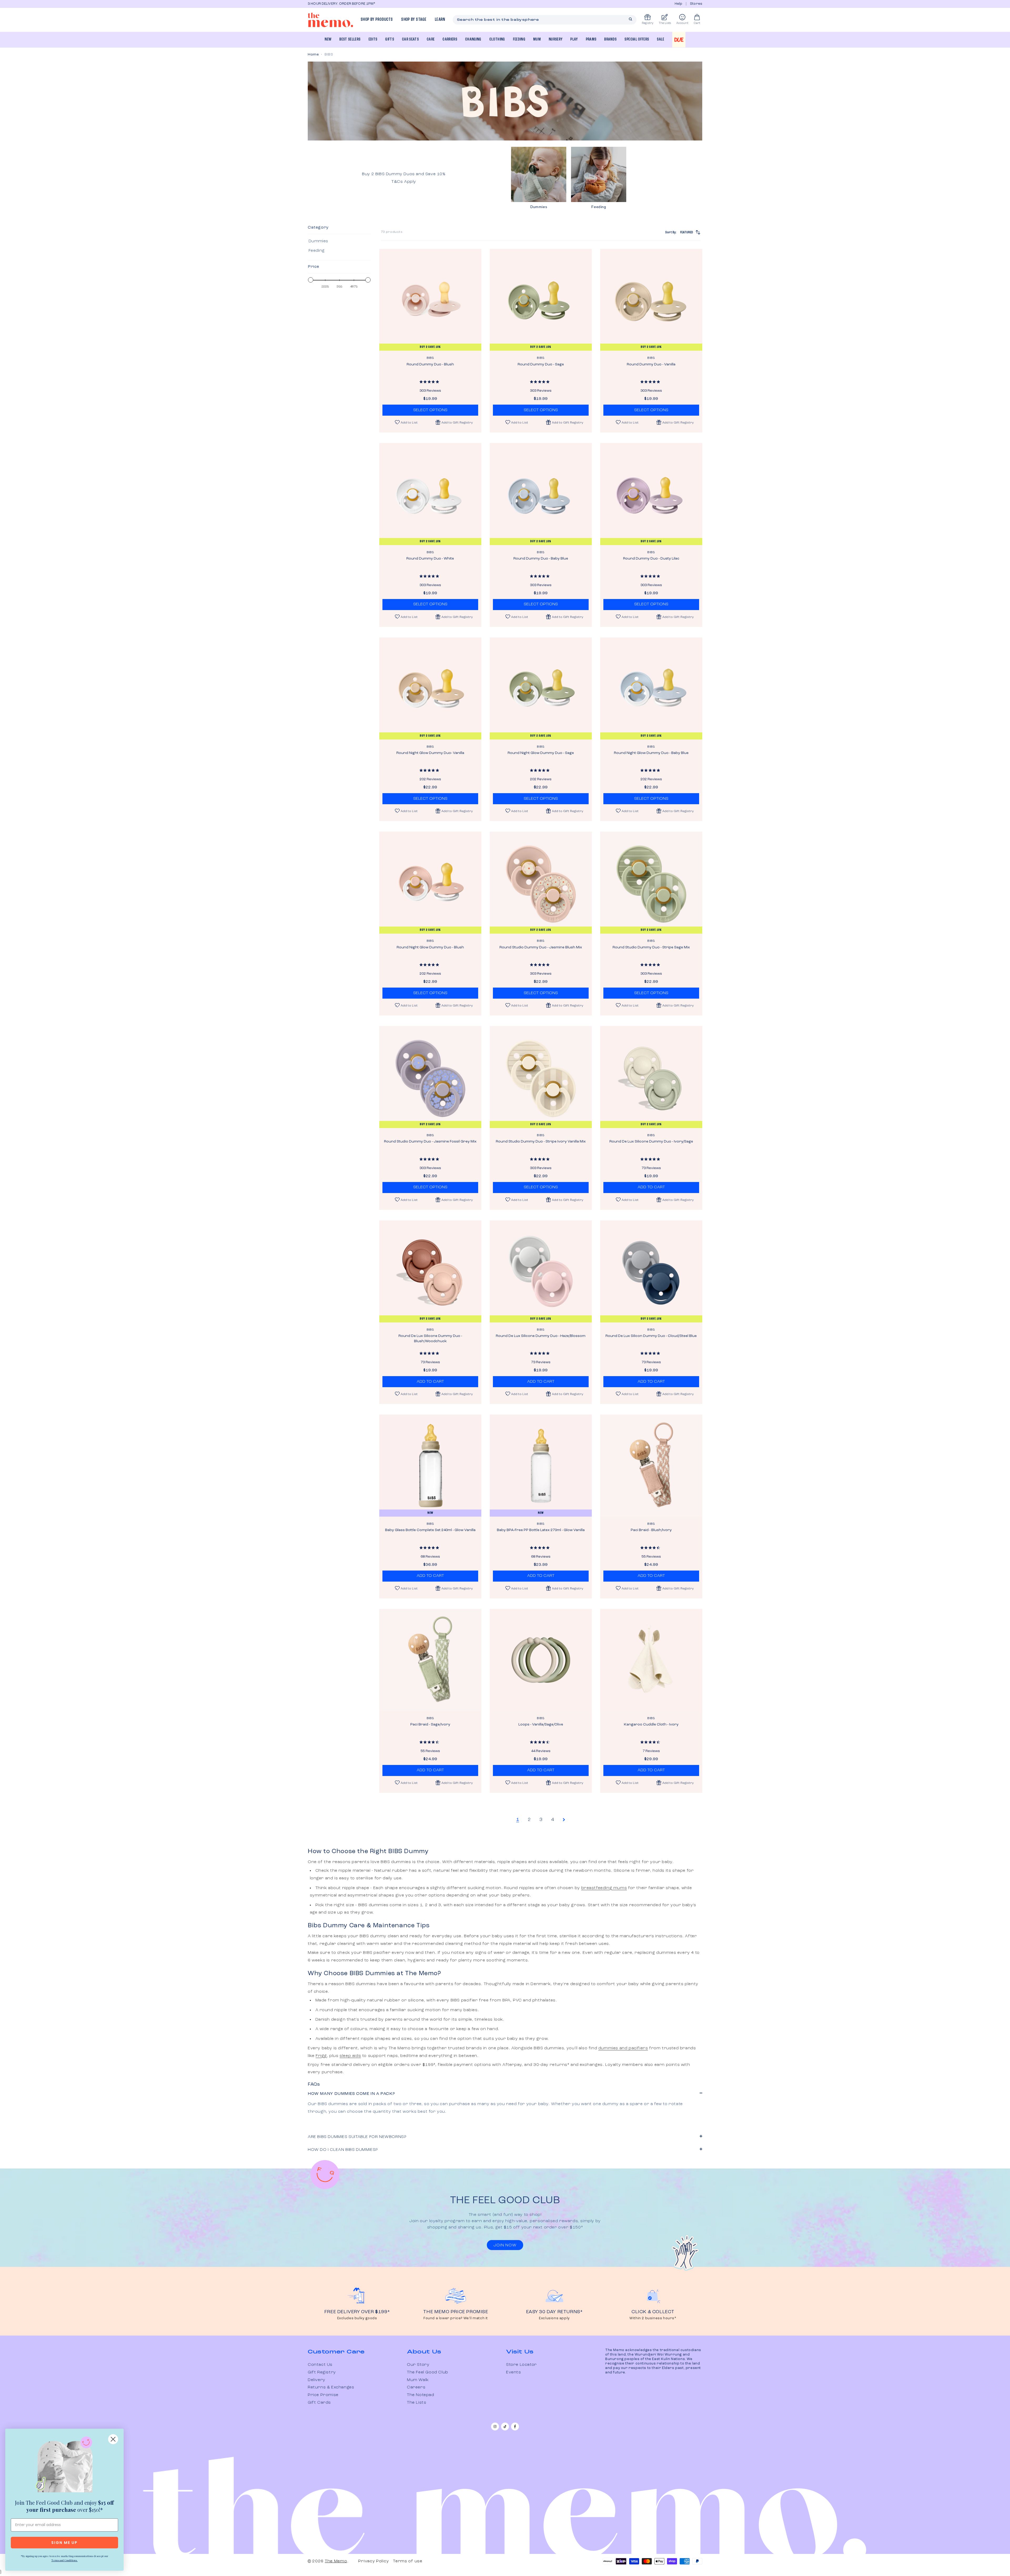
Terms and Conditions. (64, 2560)
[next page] (564, 1820)
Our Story (418, 2365)
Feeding (519, 39)
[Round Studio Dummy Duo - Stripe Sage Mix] (651, 883)
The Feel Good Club (428, 2372)
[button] (454, 422)
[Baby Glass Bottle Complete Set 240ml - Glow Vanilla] (430, 1466)
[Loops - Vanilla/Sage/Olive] (541, 1660)
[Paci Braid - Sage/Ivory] (430, 1660)
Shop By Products (377, 20)
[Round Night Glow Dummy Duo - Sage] (541, 688)
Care (431, 39)
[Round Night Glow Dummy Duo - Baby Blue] (651, 688)
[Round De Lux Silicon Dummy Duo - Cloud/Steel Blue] (651, 1271)
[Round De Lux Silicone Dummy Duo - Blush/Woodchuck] (430, 1271)
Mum (537, 39)
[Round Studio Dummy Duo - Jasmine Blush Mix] (541, 883)
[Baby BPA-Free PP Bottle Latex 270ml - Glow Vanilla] (541, 1466)
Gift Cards (319, 2403)
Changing (473, 39)
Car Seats (410, 39)
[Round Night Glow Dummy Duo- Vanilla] (430, 688)
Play (574, 39)
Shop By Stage (414, 20)
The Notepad (421, 2395)
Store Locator (521, 2365)
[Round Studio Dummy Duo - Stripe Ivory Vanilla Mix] (541, 1077)
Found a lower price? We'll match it (456, 2318)
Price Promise (323, 2395)
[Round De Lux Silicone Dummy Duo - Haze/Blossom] (541, 1271)
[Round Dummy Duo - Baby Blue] (541, 494)
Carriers (450, 39)
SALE (660, 39)
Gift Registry (322, 2372)
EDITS (373, 39)
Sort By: (679, 232)
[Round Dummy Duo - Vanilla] (651, 300)
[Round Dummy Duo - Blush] (430, 300)
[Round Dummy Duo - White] (430, 494)
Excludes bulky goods (357, 2318)
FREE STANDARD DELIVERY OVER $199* (412, 4)
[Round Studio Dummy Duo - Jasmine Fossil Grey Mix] (430, 1077)
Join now (505, 2245)
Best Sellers (350, 39)
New (328, 39)
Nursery (555, 39)
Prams (591, 39)
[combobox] (545, 20)
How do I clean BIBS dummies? (343, 2150)
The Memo (336, 2561)
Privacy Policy (373, 2561)
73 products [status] (392, 232)
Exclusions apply (554, 2318)
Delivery (317, 2380)
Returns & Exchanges (331, 2387)
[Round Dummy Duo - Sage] (541, 300)
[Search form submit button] (630, 19)
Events (514, 2372)
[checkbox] (338, 241)
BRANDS (610, 39)
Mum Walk (418, 2380)
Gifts (390, 39)
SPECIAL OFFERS (637, 39)
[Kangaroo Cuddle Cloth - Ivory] (651, 1660)
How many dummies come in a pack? (351, 2094)
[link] (64, 2466)
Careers (416, 2387)
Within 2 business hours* (653, 2318)
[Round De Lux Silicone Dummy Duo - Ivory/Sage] (651, 1077)
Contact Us (320, 2365)
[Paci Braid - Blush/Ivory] (651, 1466)
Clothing (497, 39)
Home (313, 54)
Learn (440, 20)
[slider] (311, 280)
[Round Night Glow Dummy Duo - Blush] (430, 883)
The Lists (416, 2403)
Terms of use (408, 2561)
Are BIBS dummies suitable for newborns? (357, 2137)
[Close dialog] (113, 2439)
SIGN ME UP (64, 2543)
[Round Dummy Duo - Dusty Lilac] (651, 494)
